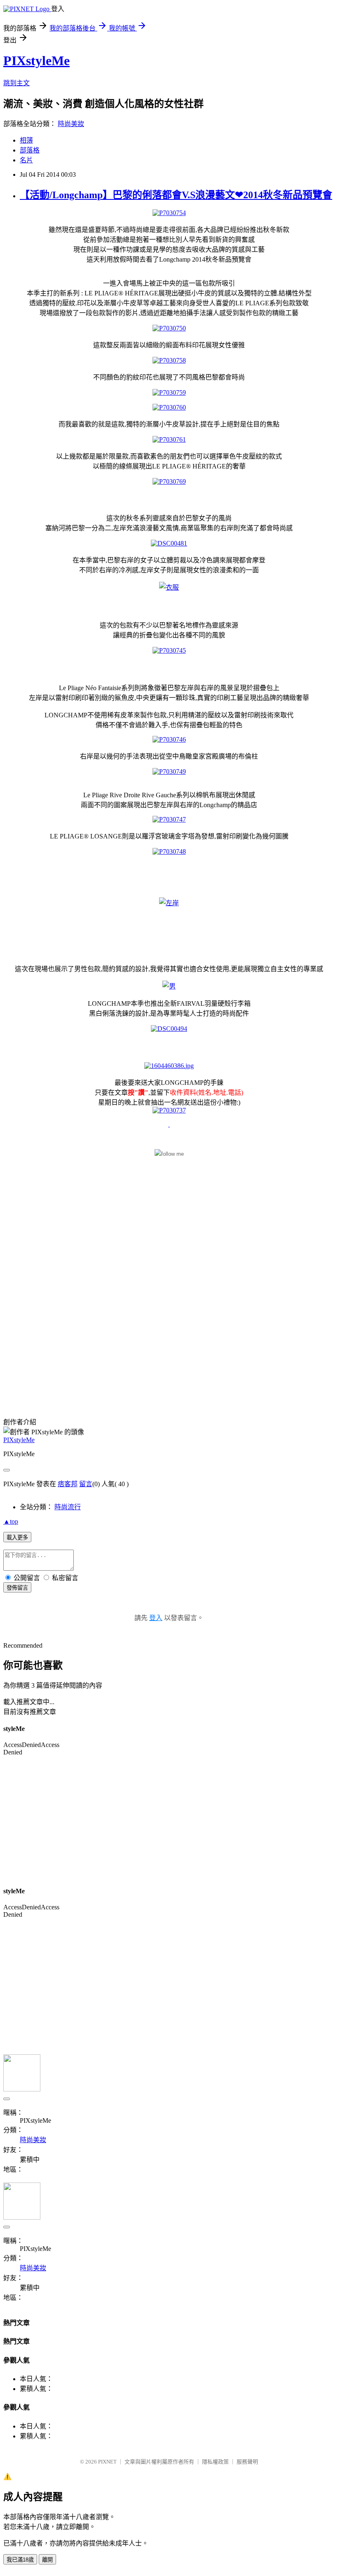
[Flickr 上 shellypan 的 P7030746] (169, 739)
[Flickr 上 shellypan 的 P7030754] (169, 213)
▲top (11, 1521)
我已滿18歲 (20, 2560)
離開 (47, 2560)
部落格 (30, 150)
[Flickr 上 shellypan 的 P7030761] (169, 439)
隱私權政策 (215, 2462)
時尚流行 (68, 1507)
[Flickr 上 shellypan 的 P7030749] (169, 772)
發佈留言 (17, 1588)
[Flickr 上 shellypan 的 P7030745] (169, 650)
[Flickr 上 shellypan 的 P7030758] (169, 360)
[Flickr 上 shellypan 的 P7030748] (169, 851)
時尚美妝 (71, 124)
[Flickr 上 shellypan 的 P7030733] (169, 1124)
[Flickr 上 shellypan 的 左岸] (169, 903)
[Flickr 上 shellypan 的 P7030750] (169, 328)
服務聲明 (247, 2462)
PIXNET (107, 2462)
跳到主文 (16, 83)
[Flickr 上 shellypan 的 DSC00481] (169, 543)
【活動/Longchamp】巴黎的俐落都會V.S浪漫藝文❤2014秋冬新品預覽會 (176, 195)
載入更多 (17, 1537)
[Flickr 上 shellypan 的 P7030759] (169, 392)
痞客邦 (68, 1484)
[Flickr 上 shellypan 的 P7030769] (169, 481)
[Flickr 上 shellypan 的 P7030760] (169, 407)
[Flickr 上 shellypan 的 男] (169, 986)
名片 (26, 160)
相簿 (26, 140)
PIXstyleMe (36, 61)
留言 (86, 1484)
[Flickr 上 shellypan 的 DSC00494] (169, 1029)
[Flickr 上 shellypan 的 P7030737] (169, 1110)
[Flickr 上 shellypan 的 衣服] (169, 587)
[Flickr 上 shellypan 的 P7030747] (169, 819)
